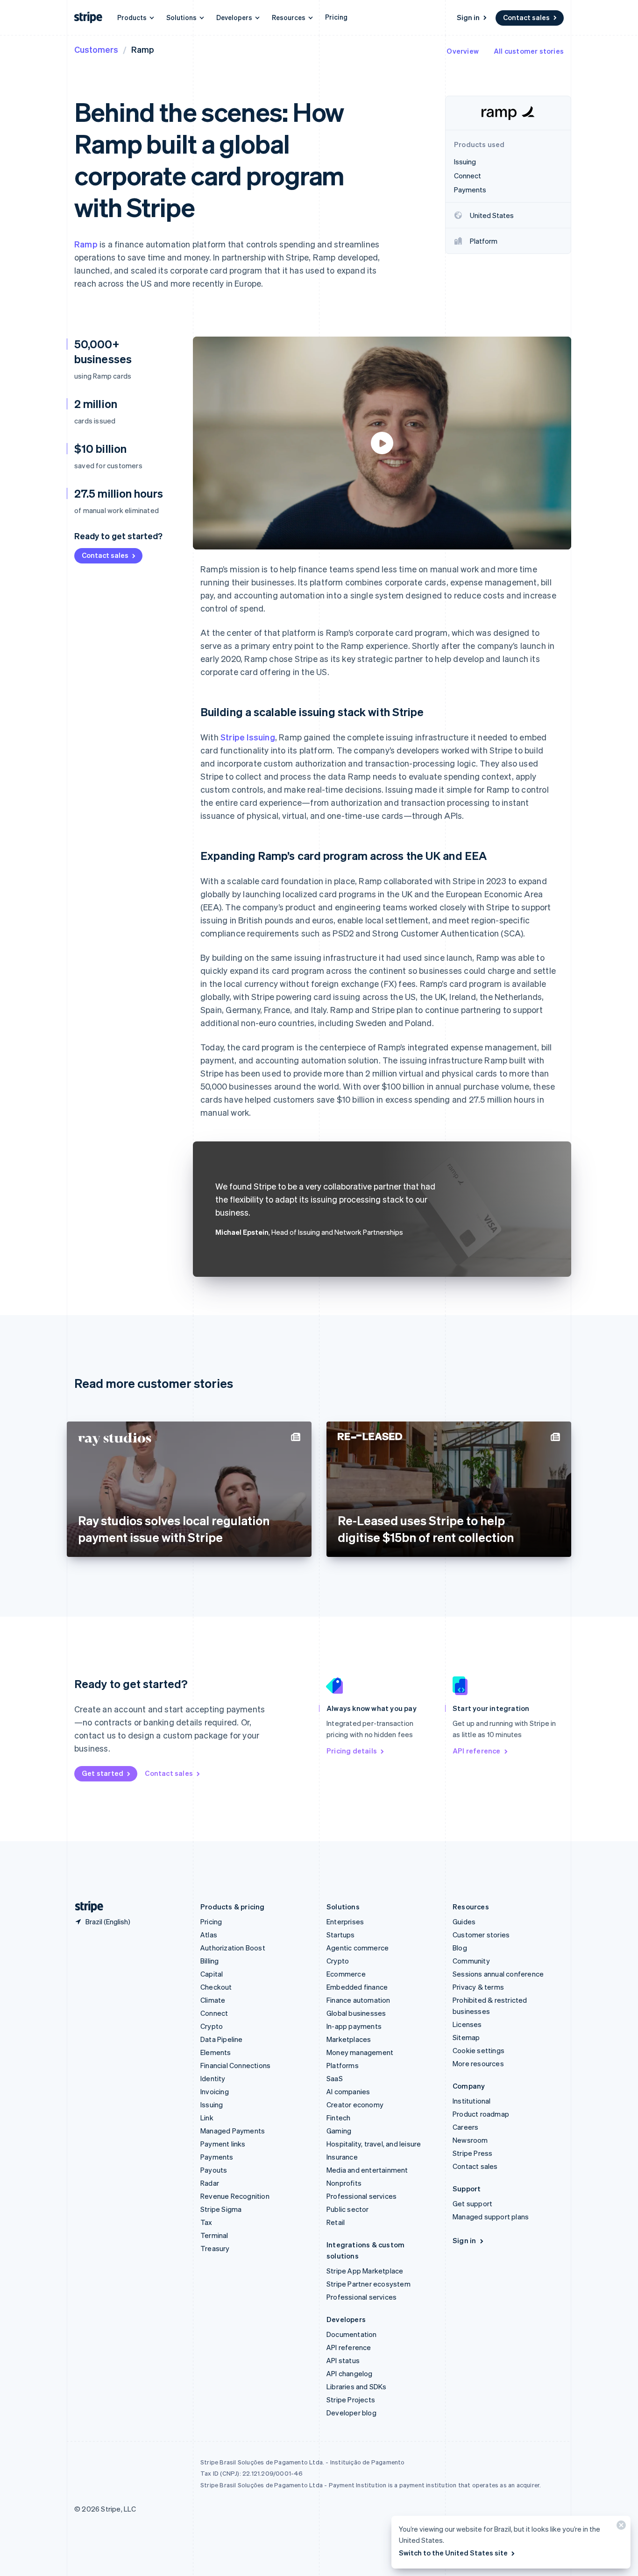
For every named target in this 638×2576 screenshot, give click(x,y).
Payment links (223, 2144)
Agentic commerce (358, 1948)
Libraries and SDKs (357, 2386)
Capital (212, 1974)
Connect (214, 2013)
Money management (360, 2052)
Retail (336, 2222)
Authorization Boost (233, 1948)
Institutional (472, 2101)
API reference (477, 1751)
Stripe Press (472, 2153)
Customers (96, 49)
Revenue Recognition (235, 2196)
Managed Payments (233, 2131)
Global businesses (356, 2013)
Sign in (468, 17)
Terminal (214, 2235)
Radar (210, 2183)
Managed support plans (491, 2217)
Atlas (209, 1935)
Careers (465, 2127)
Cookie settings (478, 2050)
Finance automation (358, 2000)
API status (343, 2360)
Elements (216, 2052)
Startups (341, 1935)
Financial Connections (235, 2065)
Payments (217, 2157)
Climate (213, 2000)
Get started (103, 1773)
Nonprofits (344, 2183)
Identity (213, 2078)
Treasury (215, 2248)
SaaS (335, 2078)
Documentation (352, 2334)
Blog (460, 1948)
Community (471, 1961)
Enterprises (345, 1921)
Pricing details (352, 1751)
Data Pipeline (222, 2039)
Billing (209, 1961)
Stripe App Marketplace (365, 2271)
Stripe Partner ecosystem (369, 2284)
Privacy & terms (478, 1987)
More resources (478, 2063)
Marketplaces (349, 2039)
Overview (463, 51)
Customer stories (481, 1935)
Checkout (216, 1987)
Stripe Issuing (248, 737)
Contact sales (526, 17)
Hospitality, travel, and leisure (374, 2144)
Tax (206, 2222)
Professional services (362, 2196)
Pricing (336, 17)
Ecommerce (346, 1974)
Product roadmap (481, 2114)
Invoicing (215, 2091)
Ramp (86, 244)
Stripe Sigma (221, 2209)
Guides (464, 1921)
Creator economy (355, 2104)
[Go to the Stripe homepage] (85, 1907)
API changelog (350, 2373)
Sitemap (466, 2037)
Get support (472, 2203)
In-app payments (354, 2026)
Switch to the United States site (453, 2553)
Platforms (343, 2065)
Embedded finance (357, 1987)
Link (207, 2118)
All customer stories (529, 51)
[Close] (620, 2527)
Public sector (348, 2209)
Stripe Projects (351, 2400)
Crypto (212, 2026)
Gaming (339, 2131)
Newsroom (470, 2140)
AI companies (348, 2091)
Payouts (214, 2170)
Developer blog (351, 2413)
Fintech (338, 2118)
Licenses (467, 2024)
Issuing (212, 2104)
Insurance (342, 2157)
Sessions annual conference (498, 1974)
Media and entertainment (367, 2170)
